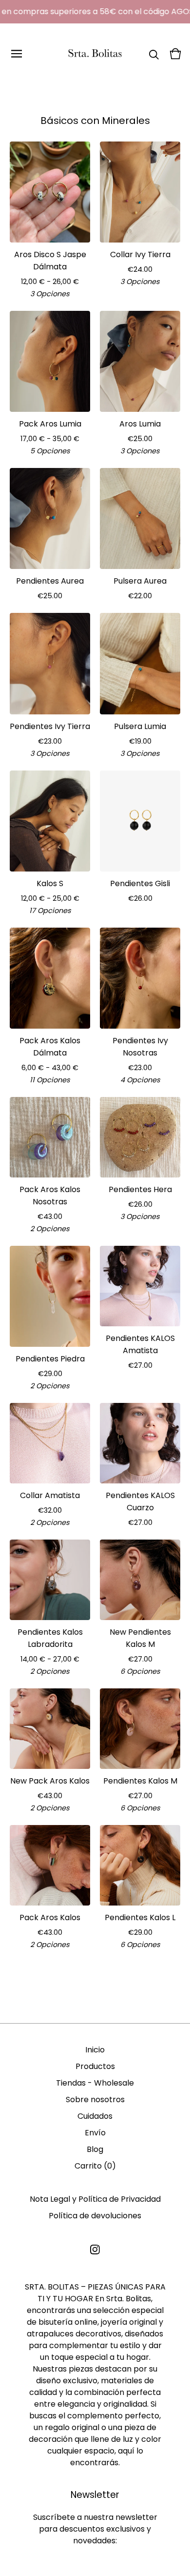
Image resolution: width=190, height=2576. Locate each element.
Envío (95, 2133)
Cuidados (95, 2116)
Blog (95, 2149)
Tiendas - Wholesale (95, 2083)
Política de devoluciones (95, 2216)
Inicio (95, 2050)
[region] (95, 12)
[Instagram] (95, 2250)
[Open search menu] (154, 54)
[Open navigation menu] (17, 54)
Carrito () (95, 2166)
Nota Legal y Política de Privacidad (95, 2199)
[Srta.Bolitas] (95, 54)
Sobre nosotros (95, 2099)
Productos (95, 2066)
